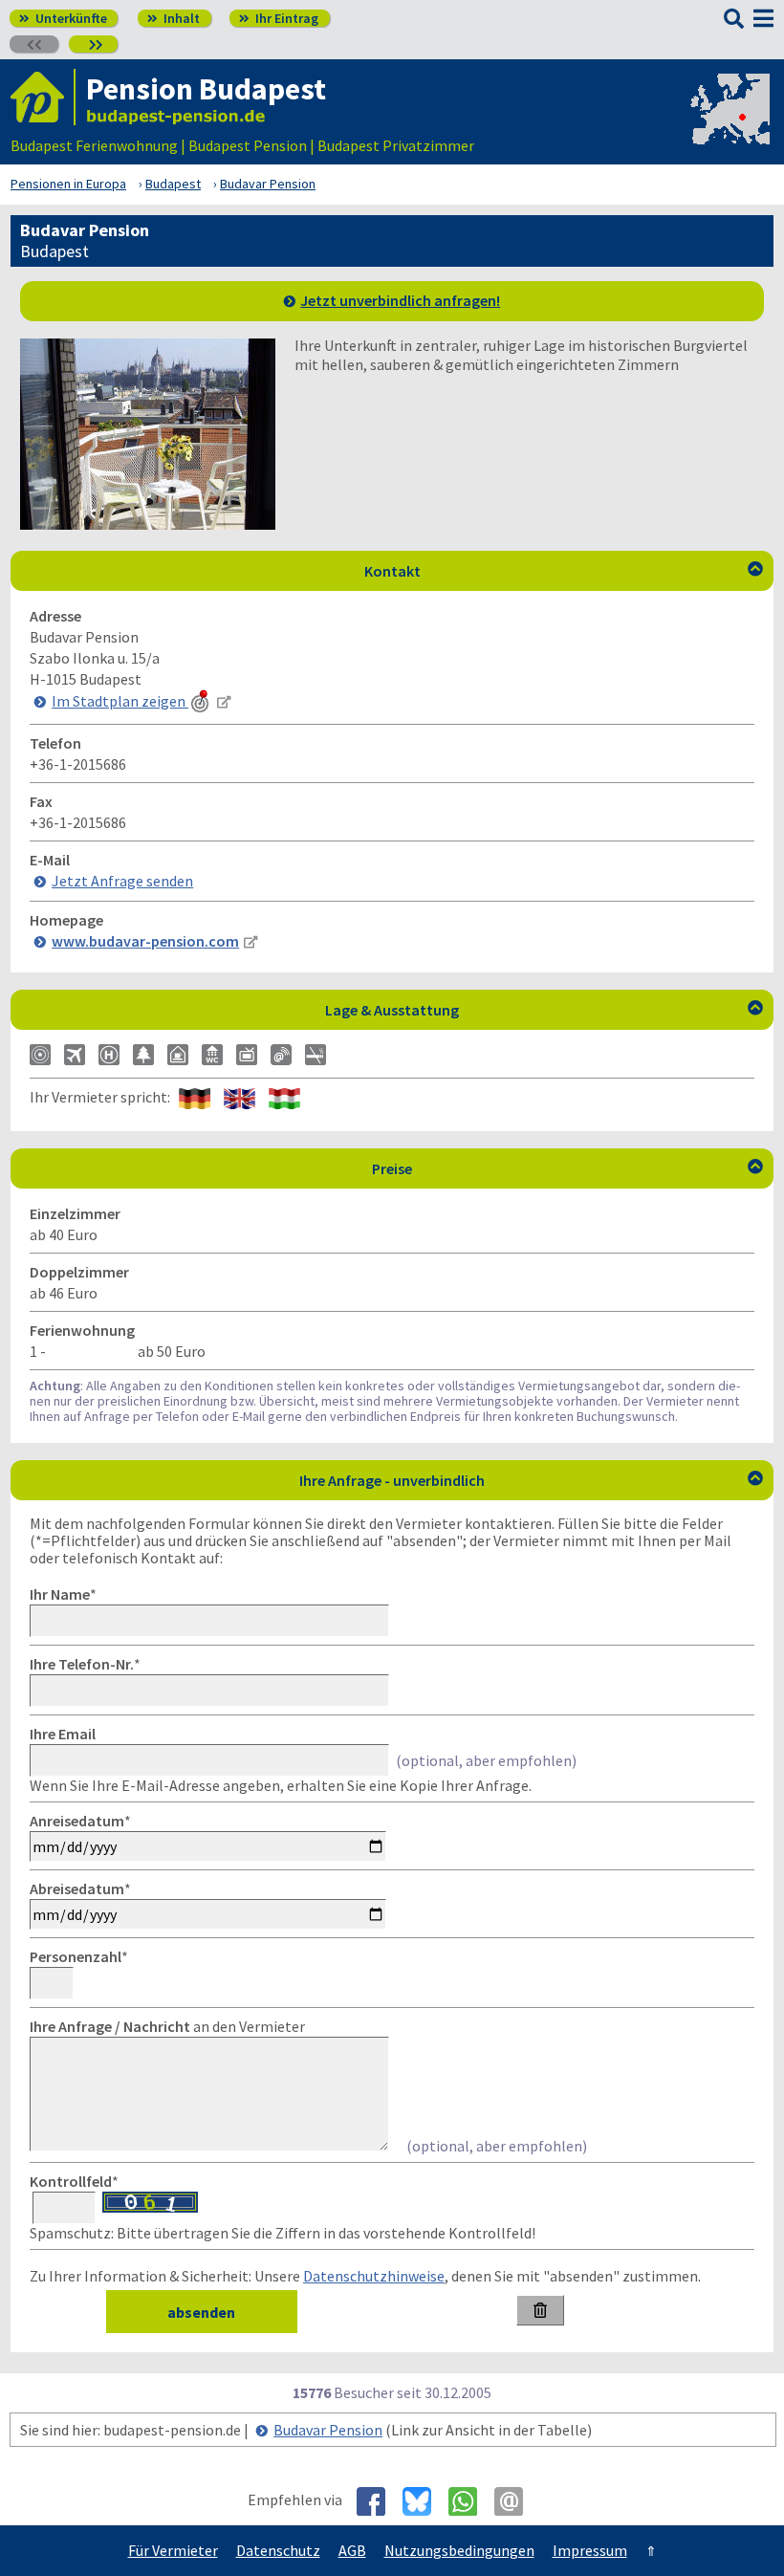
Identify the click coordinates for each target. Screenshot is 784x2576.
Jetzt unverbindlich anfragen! (400, 300)
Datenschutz (278, 2550)
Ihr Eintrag (279, 18)
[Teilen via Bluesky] (424, 2501)
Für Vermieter (173, 2550)
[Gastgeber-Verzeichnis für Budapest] (43, 97)
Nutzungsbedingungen (459, 2550)
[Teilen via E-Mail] (516, 2501)
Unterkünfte (63, 18)
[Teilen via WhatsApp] (470, 2501)
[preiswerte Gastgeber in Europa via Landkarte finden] (729, 126)
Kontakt (564, 571)
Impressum (590, 2550)
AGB (352, 2550)
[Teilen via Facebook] (378, 2501)
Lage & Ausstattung (544, 1010)
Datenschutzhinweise (374, 2276)
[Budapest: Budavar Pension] (148, 524)
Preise (567, 1168)
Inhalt (174, 18)
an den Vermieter (167, 2026)
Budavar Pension (328, 2430)
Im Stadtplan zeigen (120, 701)
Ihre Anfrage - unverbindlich (531, 1480)
